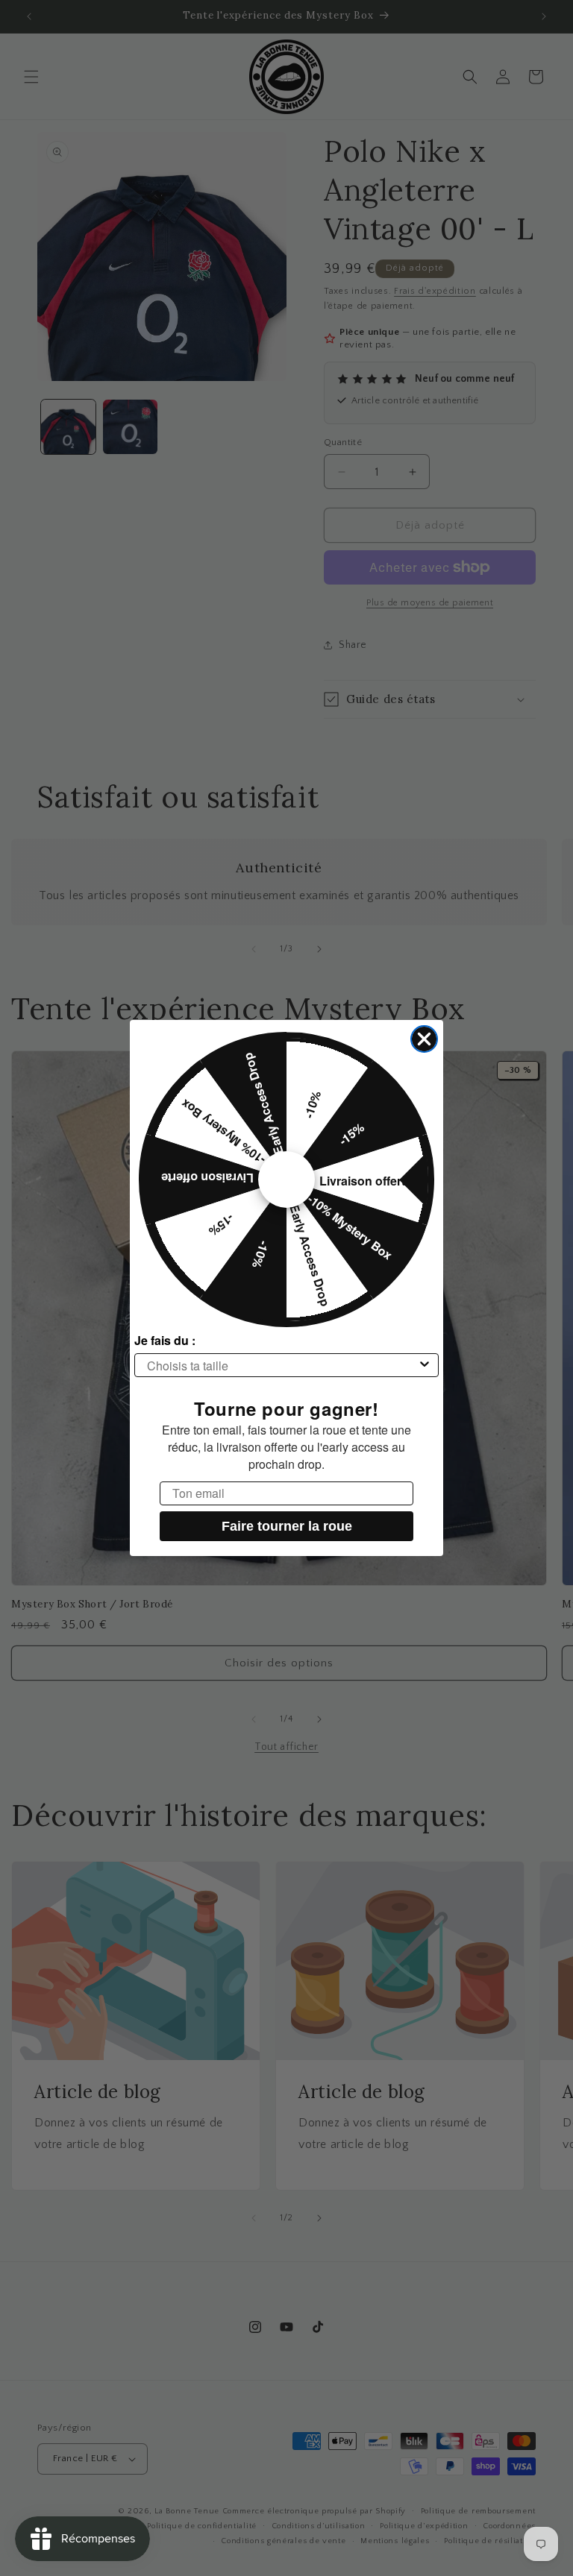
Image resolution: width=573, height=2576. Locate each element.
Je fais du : (165, 1340)
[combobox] (282, 1365)
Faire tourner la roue (287, 1526)
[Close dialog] (424, 1039)
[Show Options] (425, 1365)
